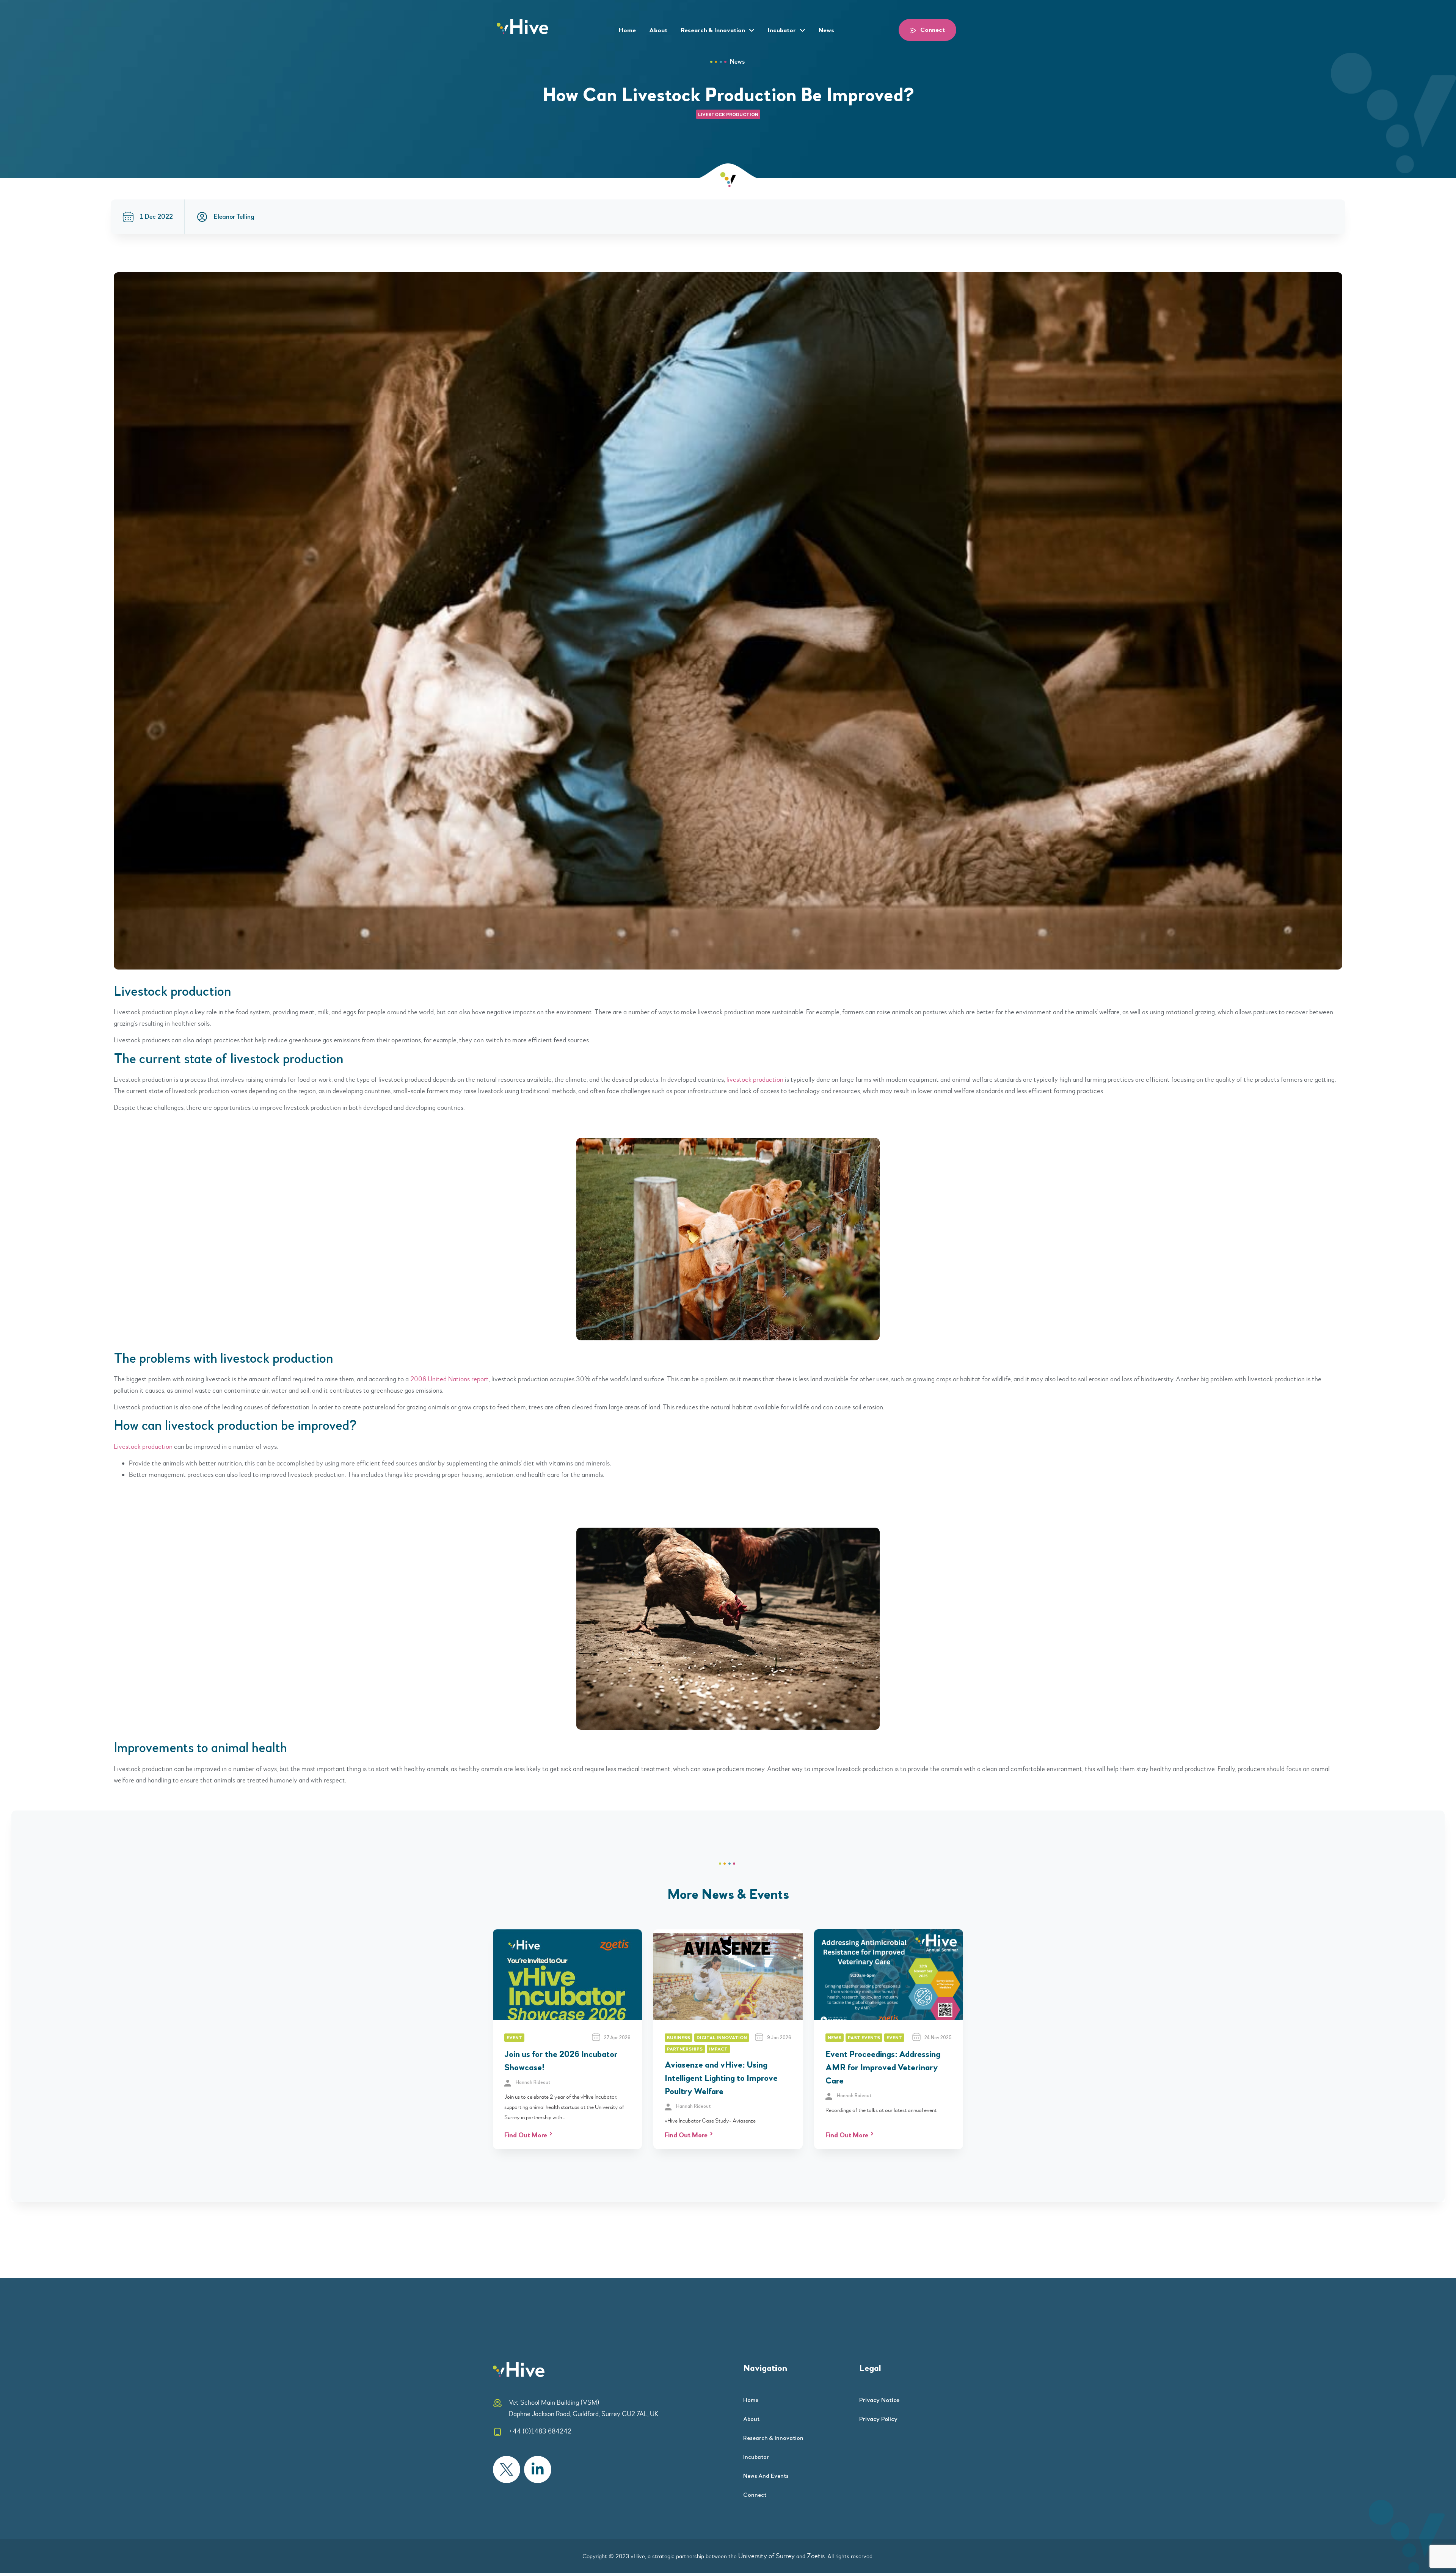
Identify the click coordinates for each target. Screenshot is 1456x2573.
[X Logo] (507, 2469)
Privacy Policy (878, 2419)
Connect (755, 2495)
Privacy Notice (879, 2400)
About (658, 31)
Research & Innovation (713, 31)
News (826, 31)
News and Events (766, 2476)
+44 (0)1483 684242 (540, 2431)
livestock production (728, 115)
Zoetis (816, 2556)
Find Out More (526, 2135)
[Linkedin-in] (538, 2469)
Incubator (782, 31)
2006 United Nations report (450, 1379)
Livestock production (143, 1447)
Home (627, 31)
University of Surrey (766, 2556)
